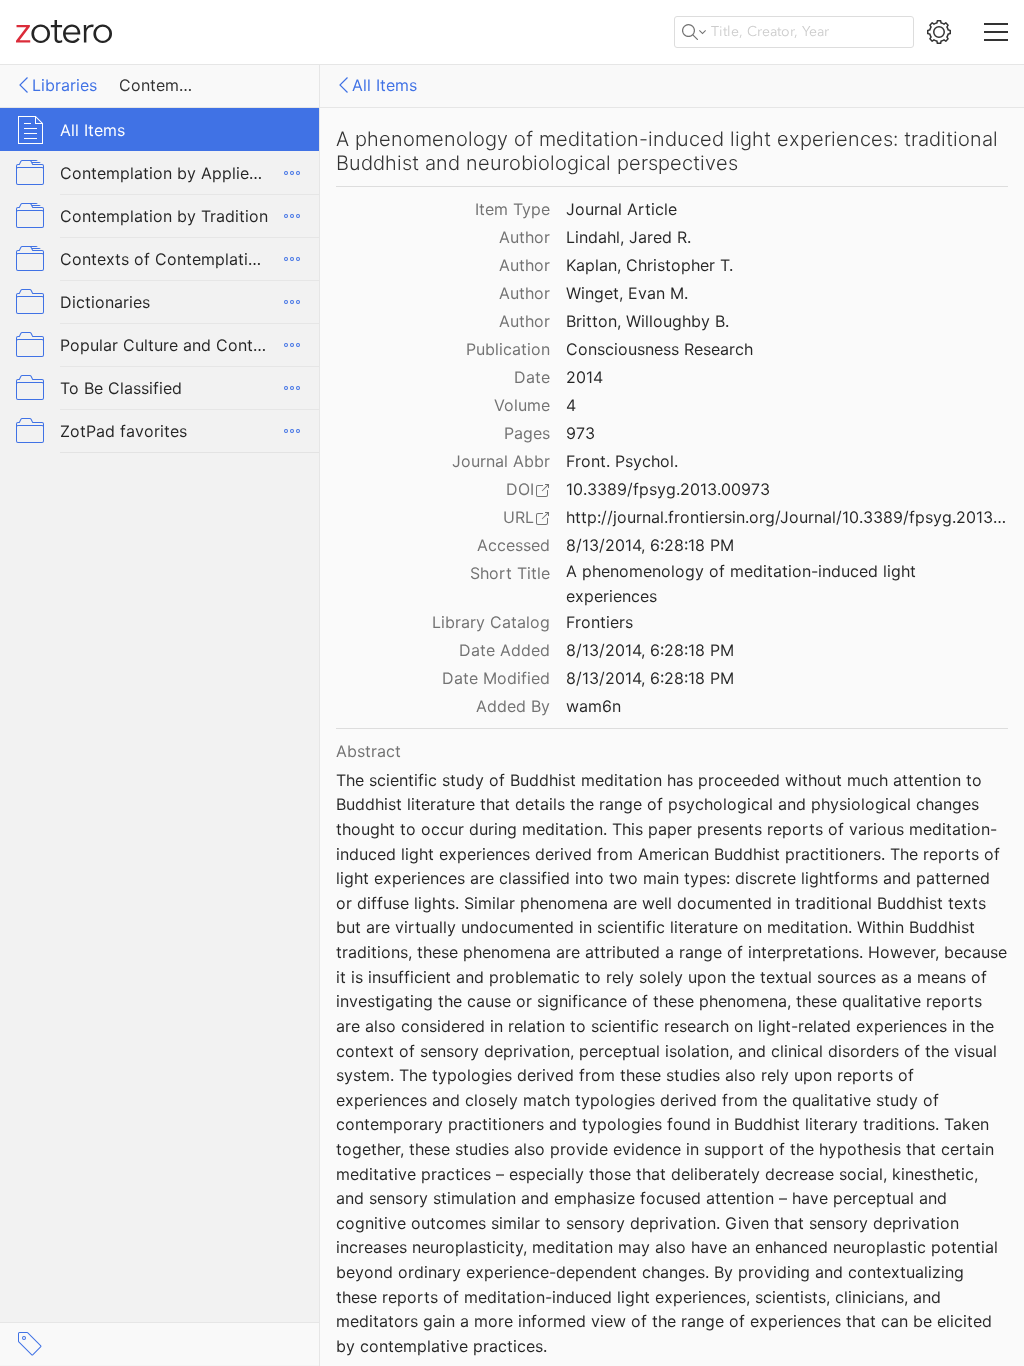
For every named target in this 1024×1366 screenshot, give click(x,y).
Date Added (504, 650)
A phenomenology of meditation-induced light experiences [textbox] (743, 583)
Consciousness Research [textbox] (659, 349)
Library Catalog (491, 622)
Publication (508, 349)
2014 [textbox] (584, 377)
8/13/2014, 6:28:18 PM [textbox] (650, 545)
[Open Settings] (939, 32)
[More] (292, 173)
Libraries (64, 85)
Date (532, 377)
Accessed (513, 545)
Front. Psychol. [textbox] (622, 461)
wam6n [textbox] (593, 706)
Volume (522, 405)
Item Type (512, 209)
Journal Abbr (501, 461)
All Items (384, 85)
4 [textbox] (571, 405)
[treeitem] (160, 129)
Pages (527, 433)
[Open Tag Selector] (30, 1344)
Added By (513, 706)
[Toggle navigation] (996, 32)
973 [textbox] (580, 433)
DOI (520, 489)
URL (518, 517)
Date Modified (496, 678)
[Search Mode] (694, 32)
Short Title (510, 573)
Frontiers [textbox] (599, 622)
